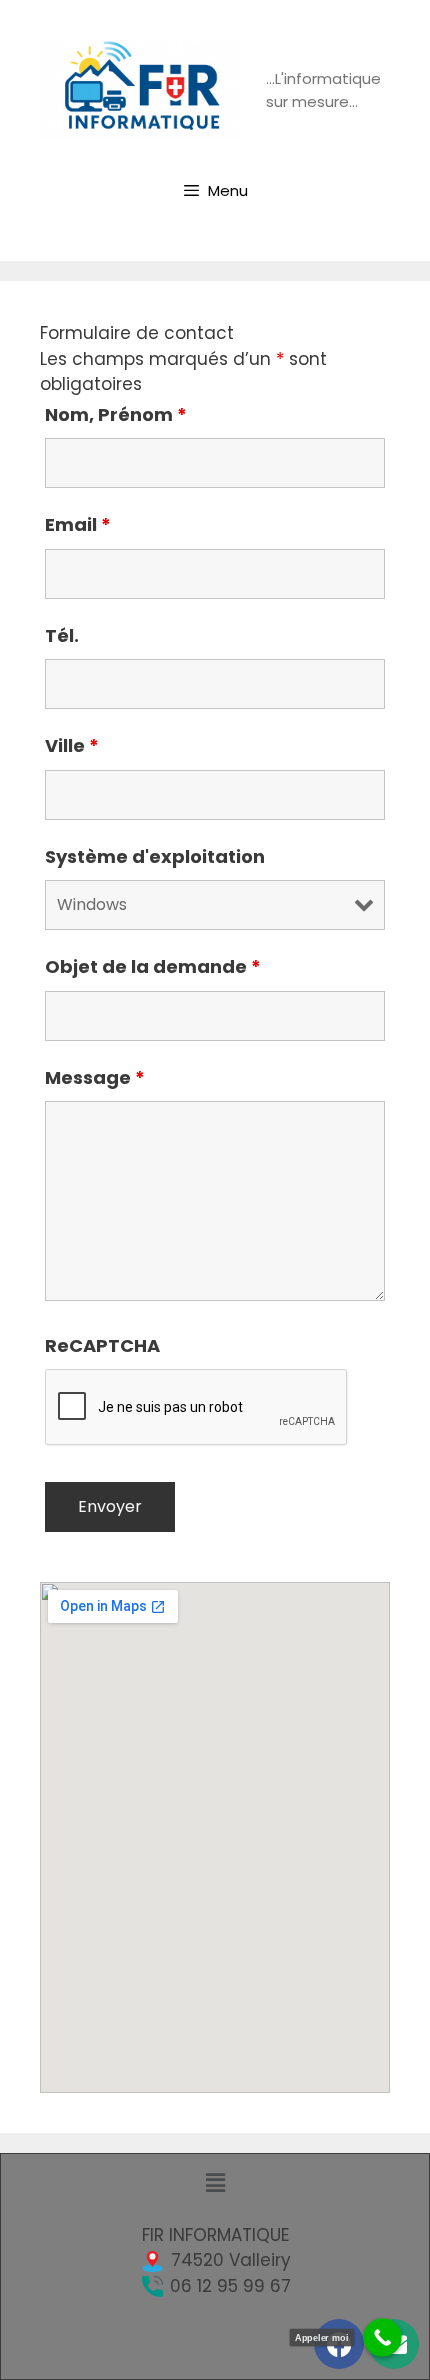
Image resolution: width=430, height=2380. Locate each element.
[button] (215, 2183)
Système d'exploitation (155, 856)
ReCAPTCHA (102, 1345)
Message (95, 1077)
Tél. (62, 635)
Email (78, 524)
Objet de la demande (153, 966)
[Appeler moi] (382, 2337)
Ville (72, 745)
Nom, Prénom (116, 414)
